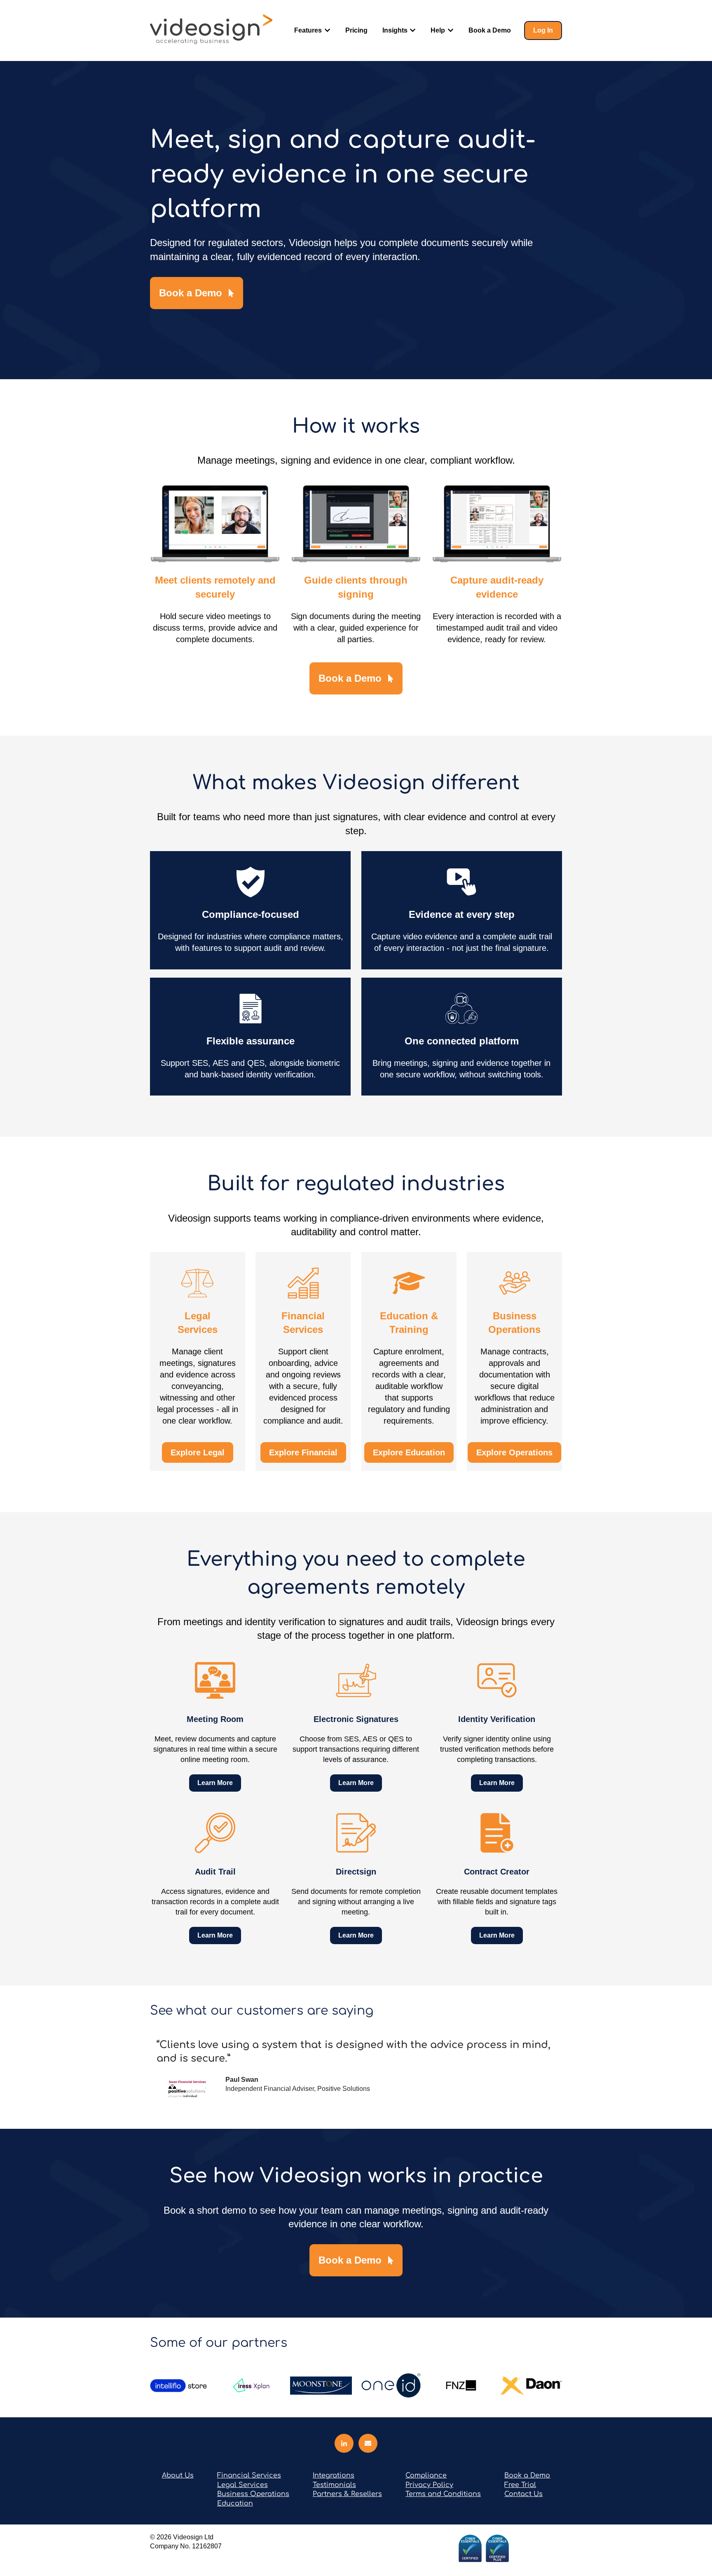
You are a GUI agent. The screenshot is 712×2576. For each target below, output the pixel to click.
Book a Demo (490, 30)
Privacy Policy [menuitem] (429, 2485)
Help (438, 30)
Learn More (215, 1783)
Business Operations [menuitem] (253, 2494)
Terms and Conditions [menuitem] (443, 2494)
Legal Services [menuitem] (242, 2485)
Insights (395, 30)
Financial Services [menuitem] (249, 2475)
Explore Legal (198, 1452)
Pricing (356, 30)
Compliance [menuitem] (426, 2475)
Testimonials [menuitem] (334, 2485)
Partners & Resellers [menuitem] (347, 2494)
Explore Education (409, 1452)
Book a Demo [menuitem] (527, 2475)
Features (308, 30)
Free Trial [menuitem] (520, 2485)
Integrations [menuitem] (334, 2475)
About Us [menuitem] (178, 2475)
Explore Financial (303, 1452)
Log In (543, 30)
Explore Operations (514, 1452)
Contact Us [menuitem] (523, 2494)
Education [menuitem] (235, 2503)
